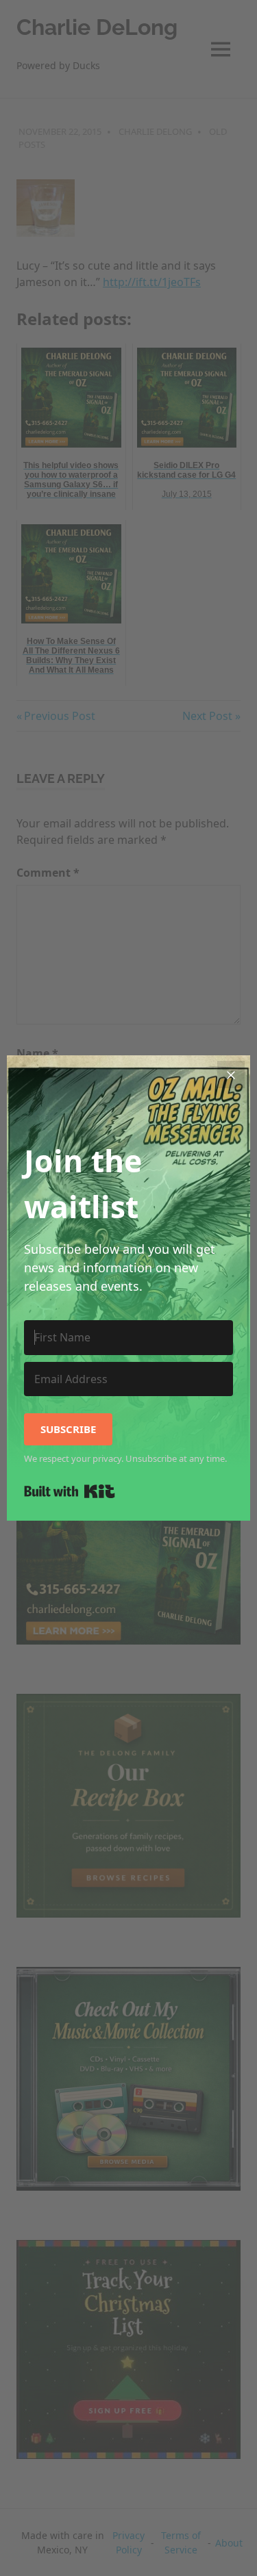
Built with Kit (70, 1491)
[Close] (231, 1074)
